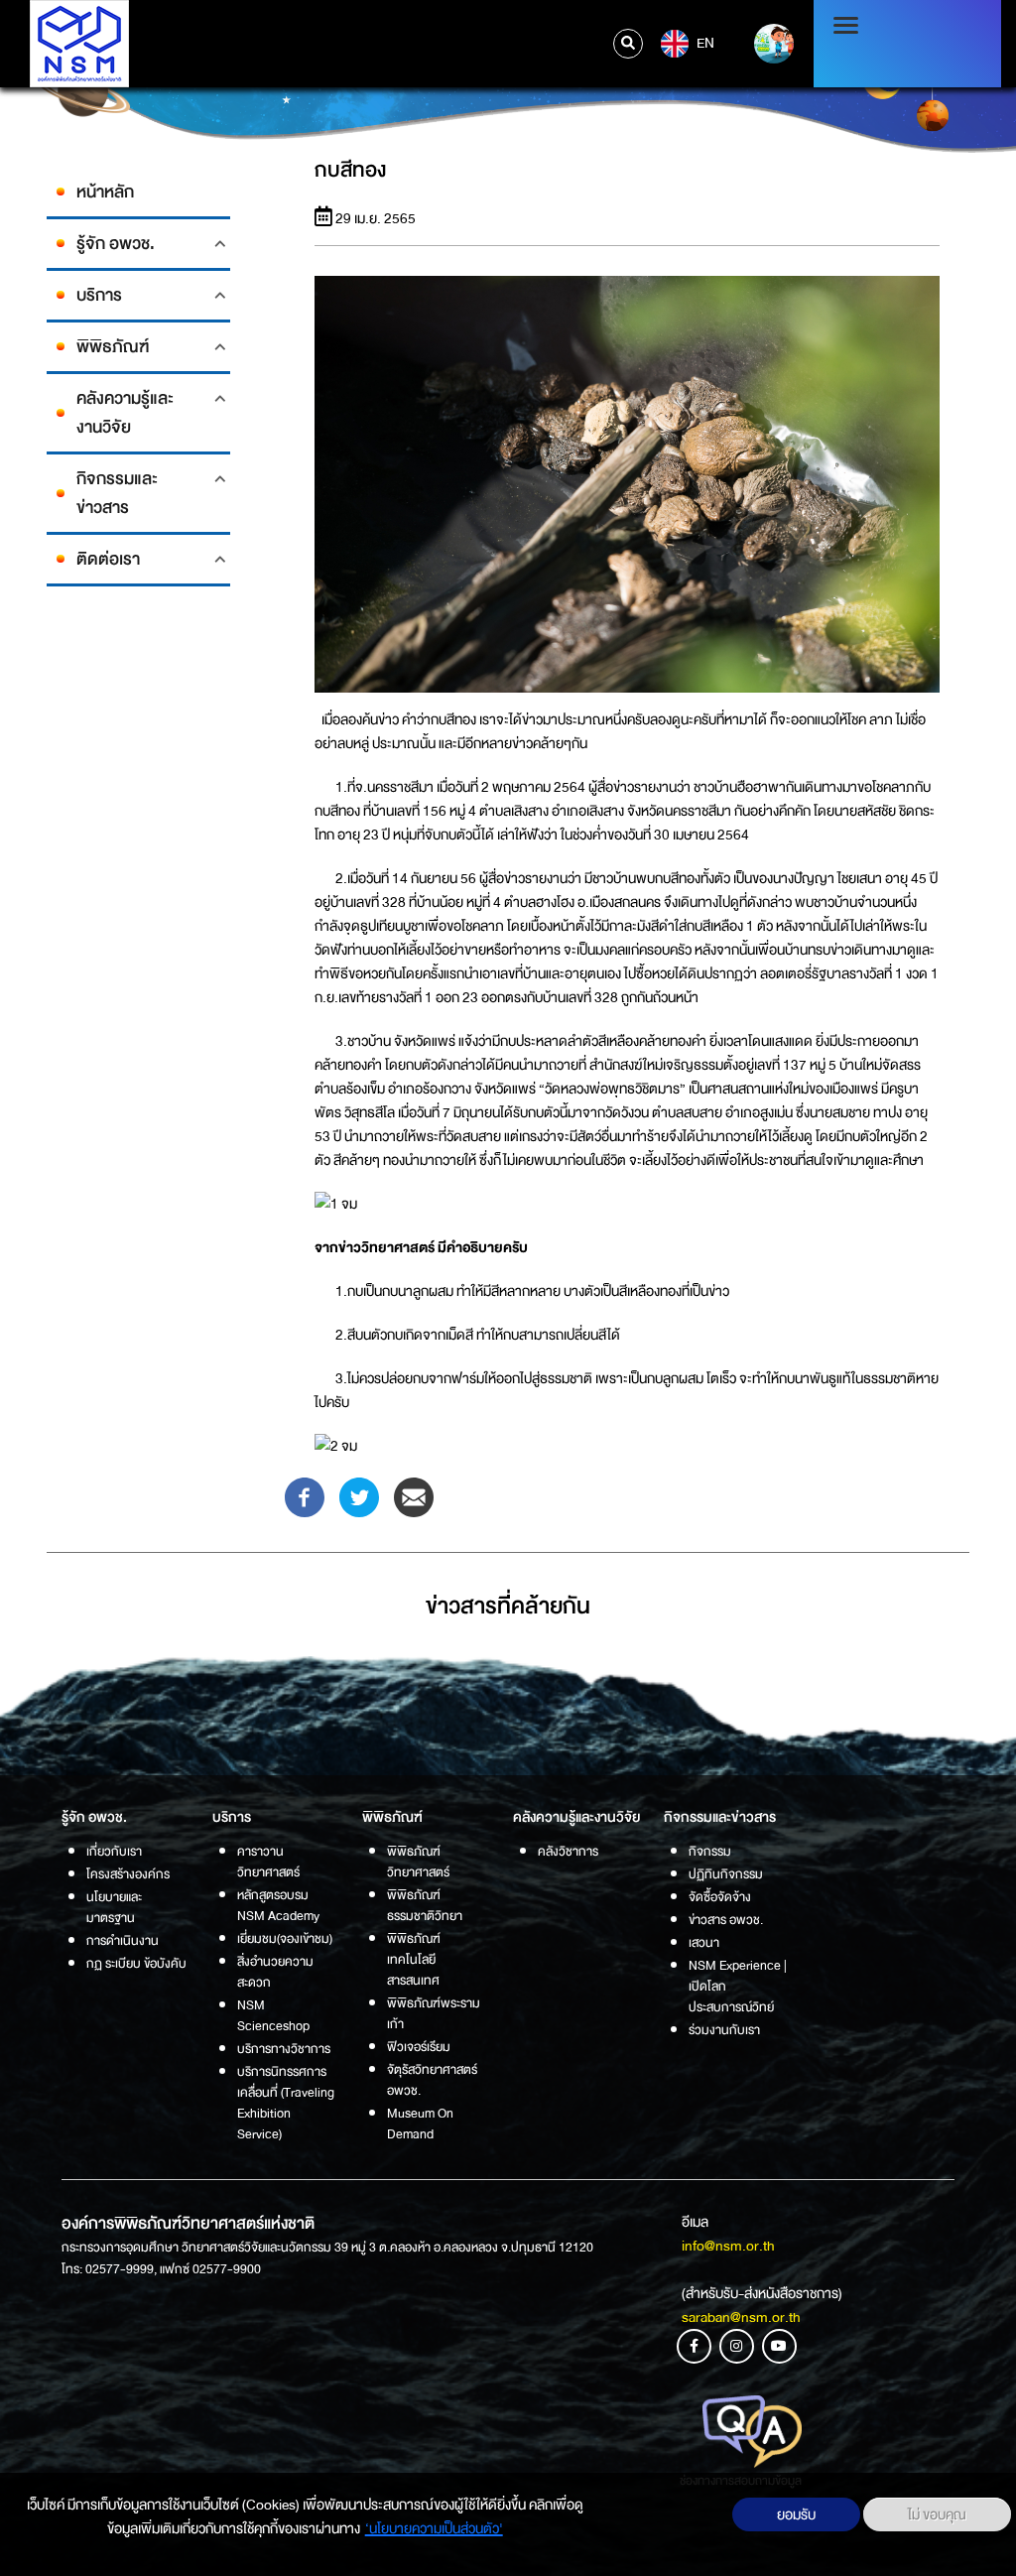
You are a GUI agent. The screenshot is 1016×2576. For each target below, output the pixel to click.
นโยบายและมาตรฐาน (114, 1907)
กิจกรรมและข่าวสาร (117, 493)
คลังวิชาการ (568, 1851)
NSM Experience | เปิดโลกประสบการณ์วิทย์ (738, 1986)
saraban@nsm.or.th (741, 2317)
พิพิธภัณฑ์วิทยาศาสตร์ (418, 1862)
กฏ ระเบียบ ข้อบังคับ (136, 1963)
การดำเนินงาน (123, 1940)
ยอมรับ (796, 2514)
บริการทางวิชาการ (284, 2049)
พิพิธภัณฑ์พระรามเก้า (434, 2013)
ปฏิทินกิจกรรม (726, 1874)
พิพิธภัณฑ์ (113, 347)
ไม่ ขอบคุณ (937, 2514)
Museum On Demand (420, 2124)
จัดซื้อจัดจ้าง (720, 1897)
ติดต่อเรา (108, 559)
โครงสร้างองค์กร (128, 1874)
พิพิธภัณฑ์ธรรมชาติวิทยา (425, 1905)
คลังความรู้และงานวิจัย (125, 413)
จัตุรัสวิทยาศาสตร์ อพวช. (432, 2080)
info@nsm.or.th (728, 2246)
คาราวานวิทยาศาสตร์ (268, 1862)
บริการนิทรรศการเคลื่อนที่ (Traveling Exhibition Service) (286, 2103)
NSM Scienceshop (273, 2015)
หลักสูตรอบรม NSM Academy (278, 1905)
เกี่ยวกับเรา (114, 1851)
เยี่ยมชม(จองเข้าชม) (285, 1938)
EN (704, 43)
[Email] (414, 1496)
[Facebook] (305, 1496)
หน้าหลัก (105, 192)
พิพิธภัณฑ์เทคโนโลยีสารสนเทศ (414, 1959)
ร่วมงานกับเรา (724, 2030)
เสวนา (704, 1942)
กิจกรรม (710, 1851)
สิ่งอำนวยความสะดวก (275, 1972)
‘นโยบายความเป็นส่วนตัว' (434, 2528)
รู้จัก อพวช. (116, 244)
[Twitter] (359, 1496)
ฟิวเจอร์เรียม (419, 2047)
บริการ (99, 295)
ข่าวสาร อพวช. (726, 1920)
